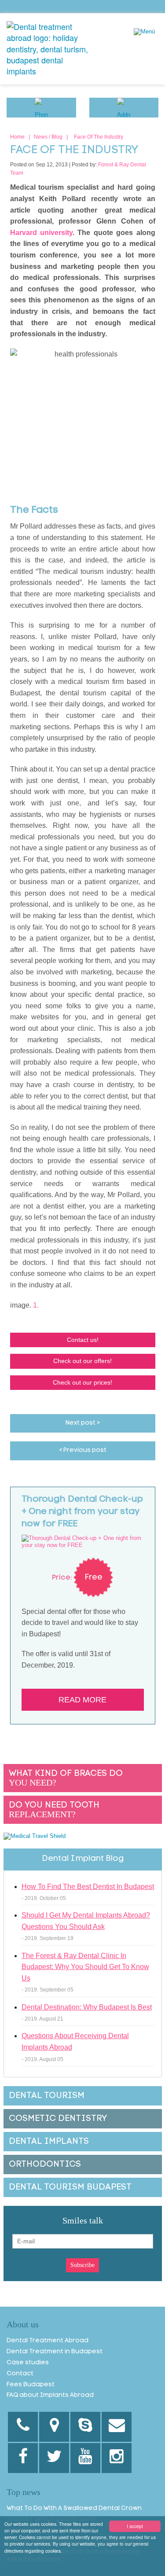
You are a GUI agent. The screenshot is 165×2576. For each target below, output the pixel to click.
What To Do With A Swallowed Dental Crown (74, 2508)
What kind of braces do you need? (66, 1778)
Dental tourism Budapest (70, 2187)
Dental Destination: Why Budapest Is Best (87, 2007)
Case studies (28, 2363)
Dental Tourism (47, 2096)
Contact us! (83, 1340)
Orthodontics (45, 2164)
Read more (82, 1700)
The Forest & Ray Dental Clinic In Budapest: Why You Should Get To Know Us (85, 1967)
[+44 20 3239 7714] (23, 2427)
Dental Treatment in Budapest (55, 2352)
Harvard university (41, 233)
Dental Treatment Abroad (48, 2341)
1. (36, 1305)
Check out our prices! (82, 1382)
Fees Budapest (31, 2385)
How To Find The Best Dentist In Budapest (88, 1887)
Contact (20, 2374)
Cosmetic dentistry (58, 2119)
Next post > (83, 1423)
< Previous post (83, 1450)
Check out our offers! (82, 1361)
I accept (135, 2526)
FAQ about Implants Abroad (50, 2395)
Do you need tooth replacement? (54, 1810)
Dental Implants (49, 2142)
